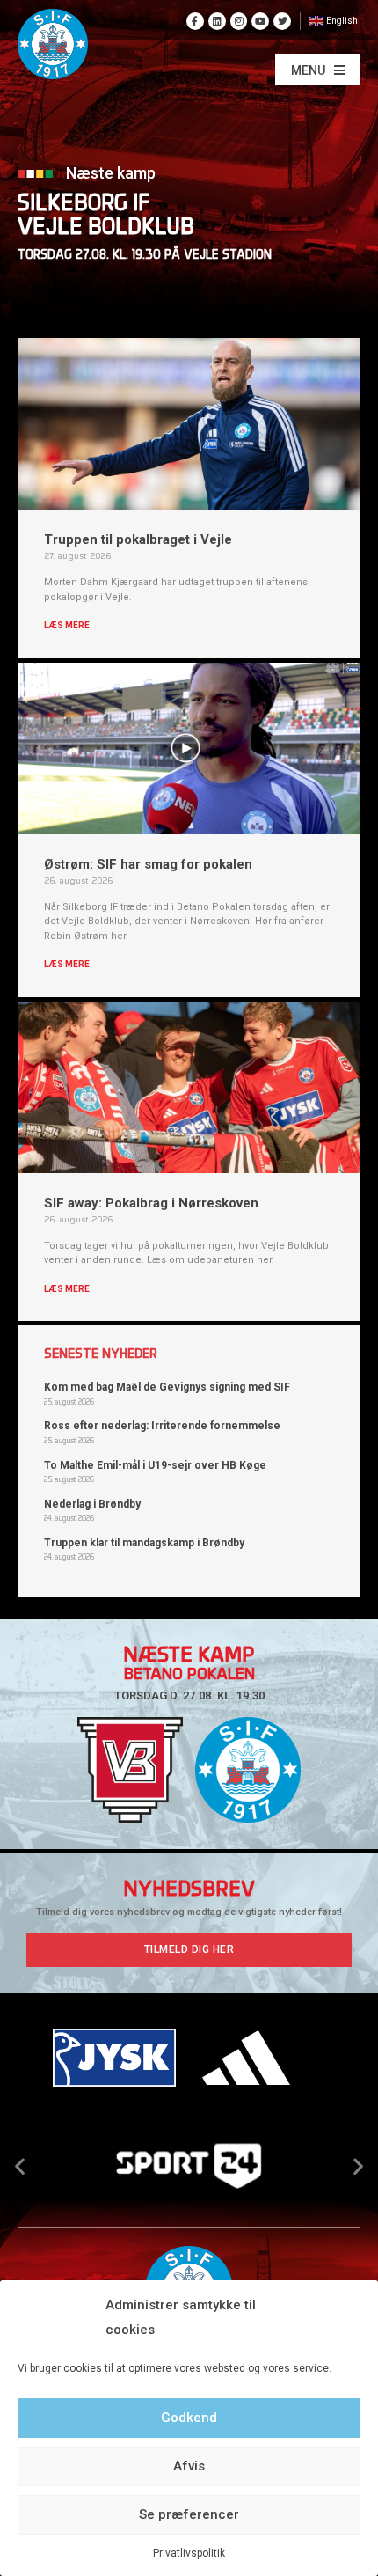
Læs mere (67, 625)
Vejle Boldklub (106, 228)
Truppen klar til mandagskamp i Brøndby (144, 1543)
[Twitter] (282, 21)
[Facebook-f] (195, 21)
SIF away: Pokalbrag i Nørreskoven (151, 1203)
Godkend (189, 2418)
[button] (318, 70)
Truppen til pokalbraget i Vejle (138, 539)
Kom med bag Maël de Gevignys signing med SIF (167, 1387)
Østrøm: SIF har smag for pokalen (148, 864)
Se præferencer (189, 2514)
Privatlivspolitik (189, 2553)
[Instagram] (239, 21)
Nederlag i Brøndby (92, 1504)
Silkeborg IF (84, 205)
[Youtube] (260, 21)
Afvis (189, 2466)
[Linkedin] (217, 21)
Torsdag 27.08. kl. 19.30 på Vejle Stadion (145, 256)
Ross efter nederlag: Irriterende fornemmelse (162, 1426)
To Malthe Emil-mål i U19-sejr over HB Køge (155, 1465)
